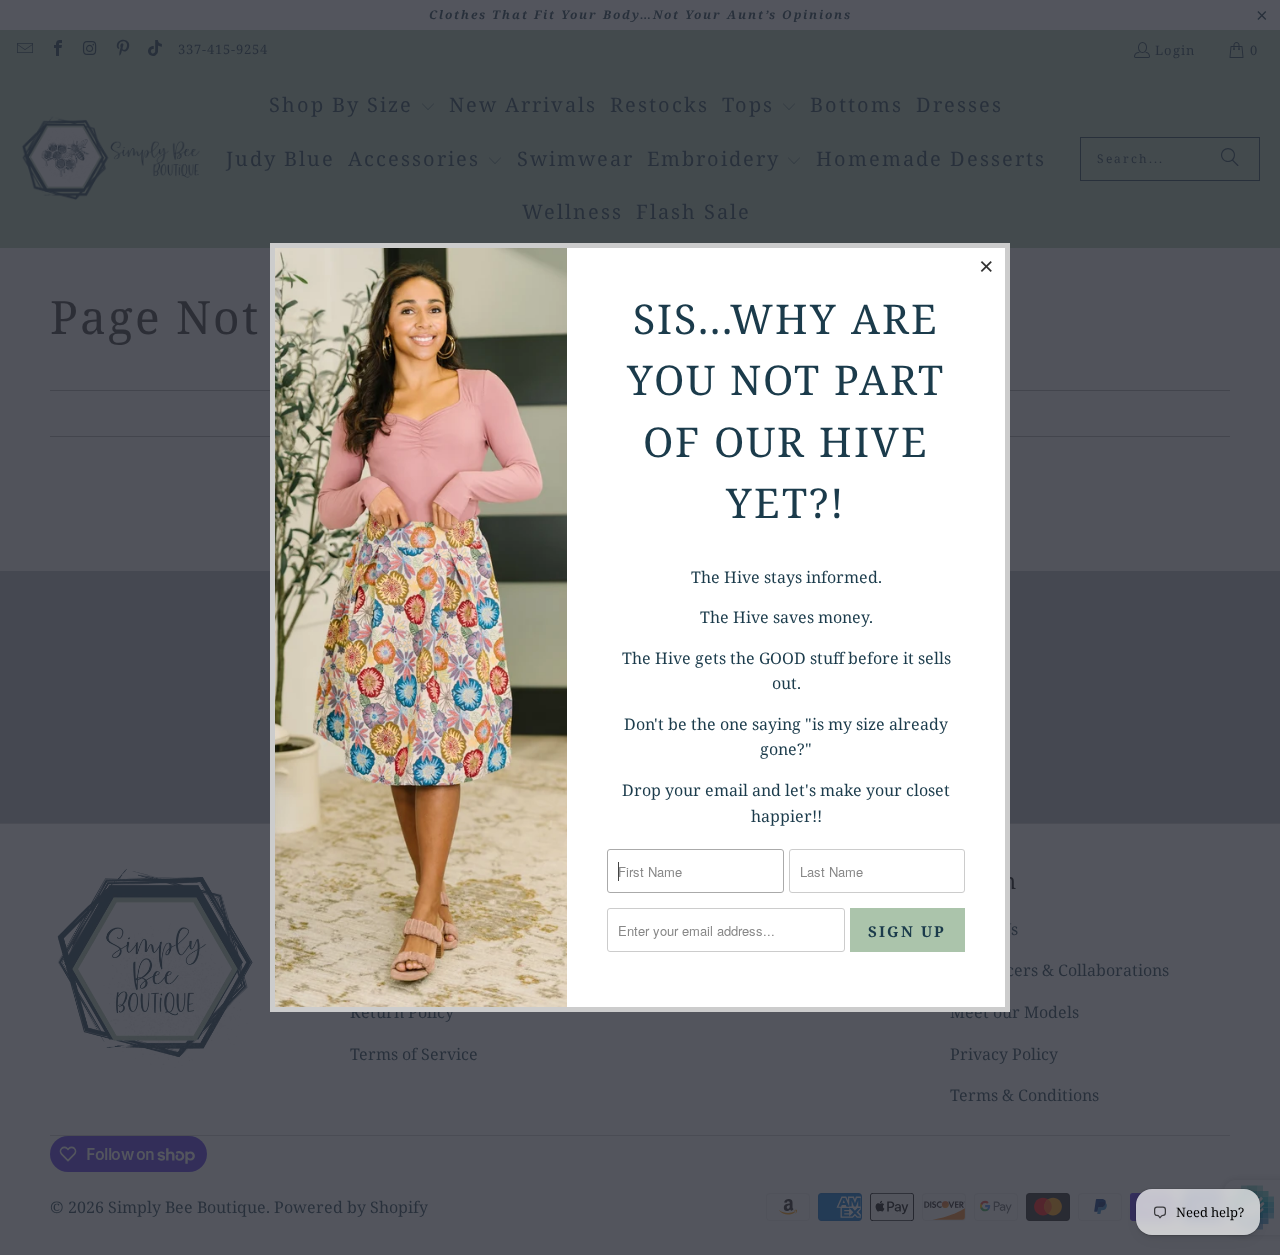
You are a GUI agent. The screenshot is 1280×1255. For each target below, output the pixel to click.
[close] (987, 266)
